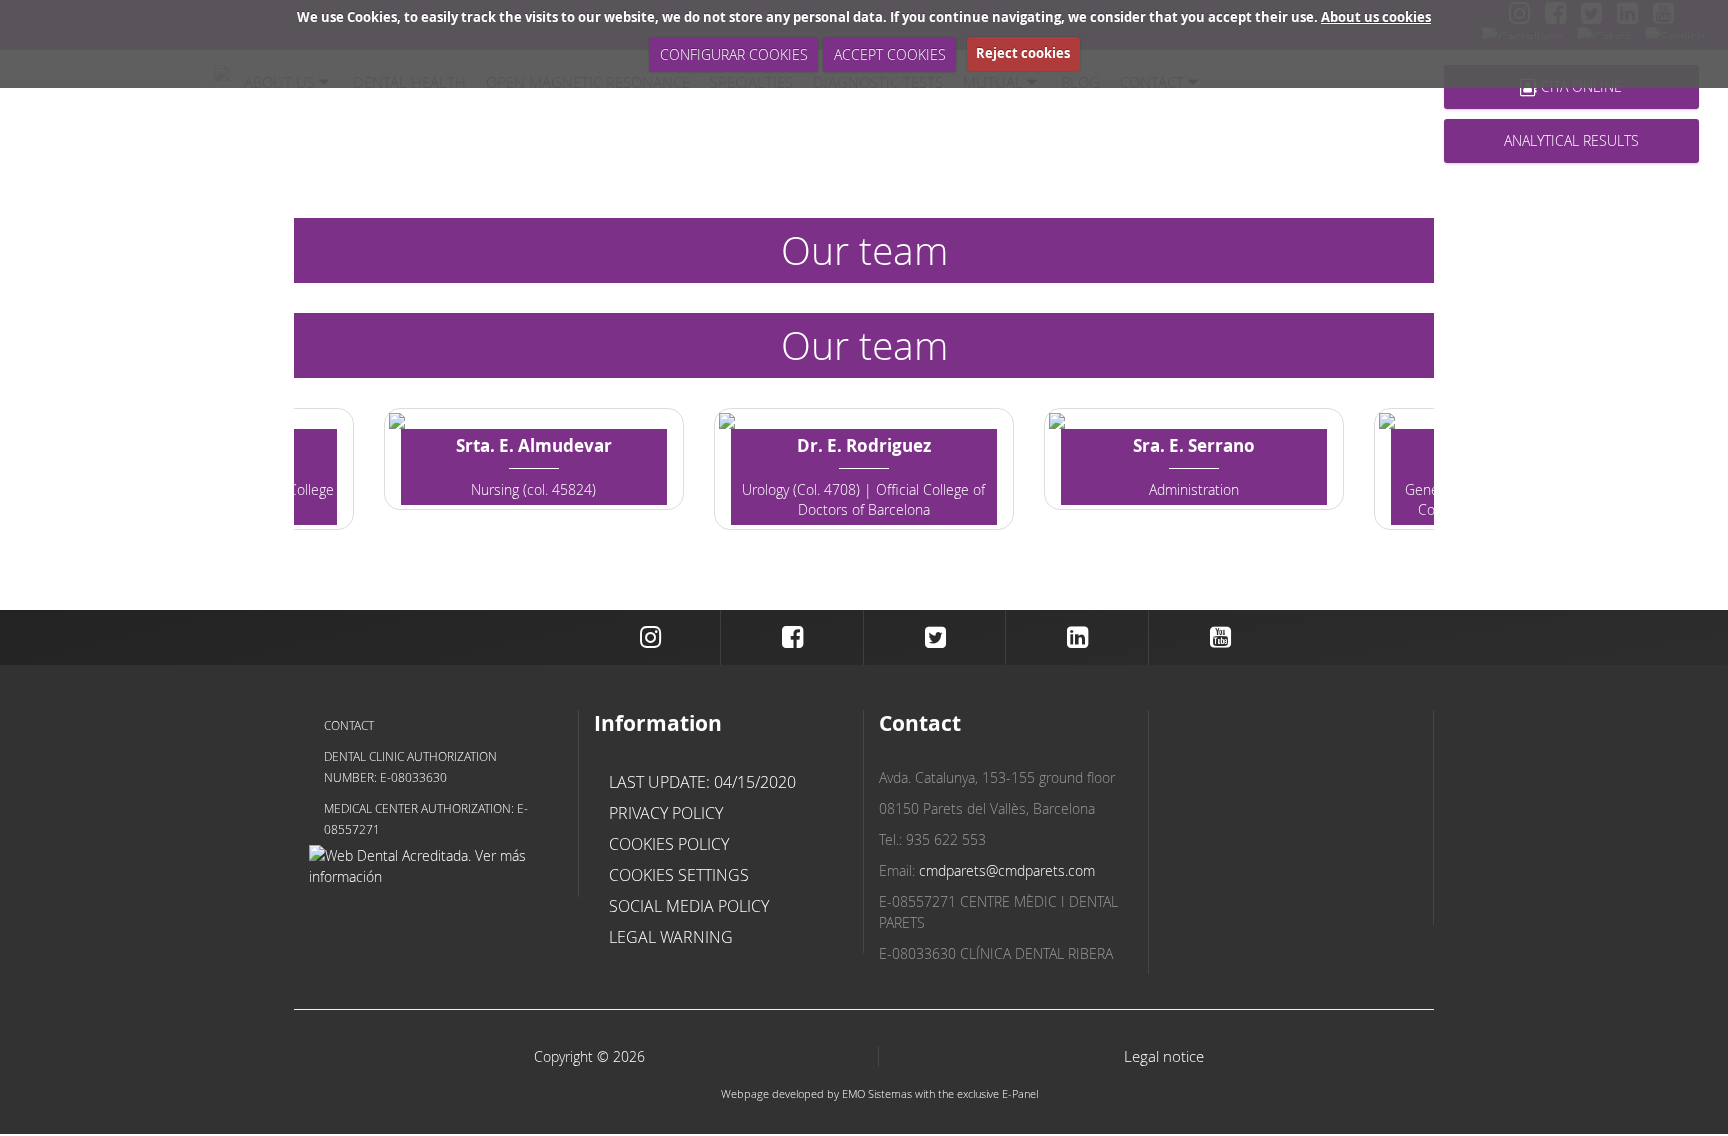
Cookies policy (669, 844)
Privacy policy (666, 813)
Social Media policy (689, 906)
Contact (349, 725)
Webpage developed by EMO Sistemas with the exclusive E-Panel (879, 1093)
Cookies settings (679, 875)
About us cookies (1376, 17)
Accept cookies (890, 54)
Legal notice (1164, 1056)
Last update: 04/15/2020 (702, 782)
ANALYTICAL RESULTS (1571, 140)
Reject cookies (1023, 53)
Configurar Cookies (734, 54)
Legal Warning (671, 937)
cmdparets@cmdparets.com (1007, 870)
